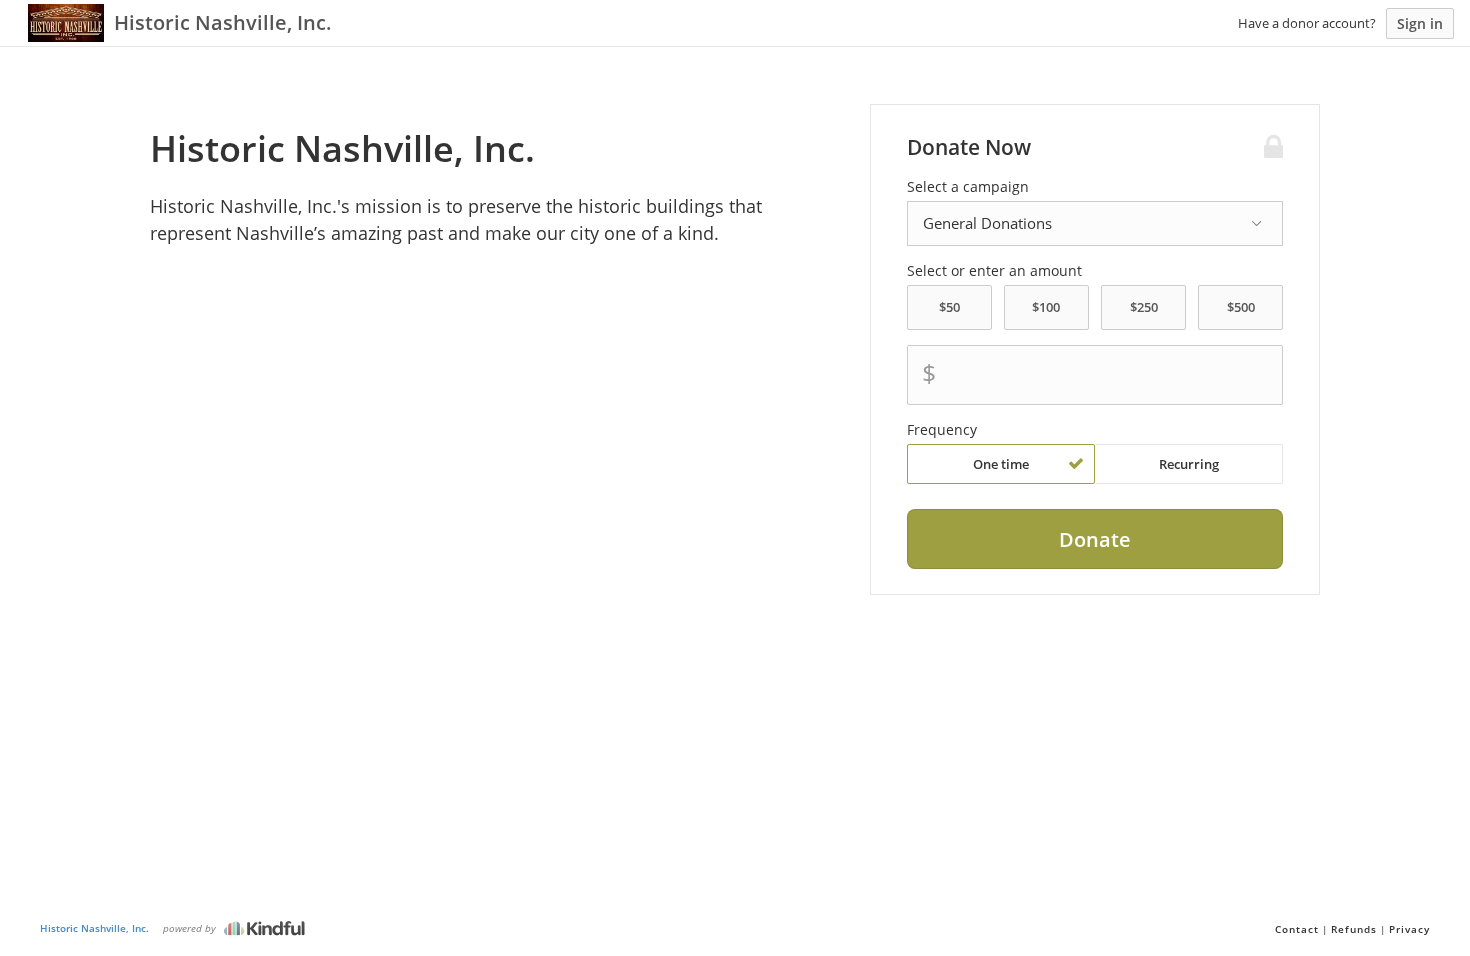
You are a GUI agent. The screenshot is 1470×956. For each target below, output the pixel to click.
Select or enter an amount (994, 271)
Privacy (1409, 929)
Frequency (942, 430)
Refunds (1354, 929)
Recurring (1189, 464)
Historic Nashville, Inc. (94, 928)
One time (1001, 464)
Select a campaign (968, 187)
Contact (1297, 929)
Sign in (1420, 23)
